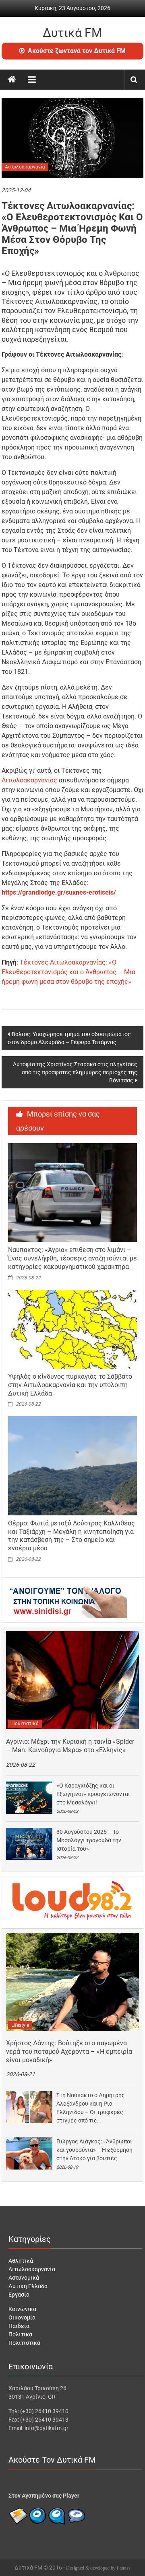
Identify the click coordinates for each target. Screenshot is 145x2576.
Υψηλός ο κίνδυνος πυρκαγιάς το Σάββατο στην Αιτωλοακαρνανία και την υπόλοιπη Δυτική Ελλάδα (70, 1385)
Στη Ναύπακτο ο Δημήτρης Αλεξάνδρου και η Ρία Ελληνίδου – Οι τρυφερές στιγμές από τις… (91, 2108)
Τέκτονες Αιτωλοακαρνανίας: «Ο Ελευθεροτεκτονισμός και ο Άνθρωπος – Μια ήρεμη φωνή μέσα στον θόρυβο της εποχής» (68, 972)
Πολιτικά (20, 2334)
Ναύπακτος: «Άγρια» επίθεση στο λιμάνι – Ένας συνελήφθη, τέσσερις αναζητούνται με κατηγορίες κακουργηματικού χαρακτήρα (72, 1258)
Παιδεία (19, 2326)
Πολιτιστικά (25, 1724)
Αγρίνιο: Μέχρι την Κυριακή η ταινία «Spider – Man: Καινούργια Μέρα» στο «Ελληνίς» (70, 1746)
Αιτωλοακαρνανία (25, 167)
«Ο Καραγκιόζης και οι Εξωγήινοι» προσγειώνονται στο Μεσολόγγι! (93, 1794)
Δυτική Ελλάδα (28, 2286)
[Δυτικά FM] (12, 80)
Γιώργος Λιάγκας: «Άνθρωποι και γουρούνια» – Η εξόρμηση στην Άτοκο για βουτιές (94, 2150)
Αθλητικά (21, 2261)
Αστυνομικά (24, 2278)
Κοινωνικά (22, 2309)
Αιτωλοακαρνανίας (29, 780)
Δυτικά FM (72, 33)
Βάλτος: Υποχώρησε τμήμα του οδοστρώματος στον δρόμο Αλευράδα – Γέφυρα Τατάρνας (69, 1038)
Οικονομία (22, 2317)
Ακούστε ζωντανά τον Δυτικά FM (77, 51)
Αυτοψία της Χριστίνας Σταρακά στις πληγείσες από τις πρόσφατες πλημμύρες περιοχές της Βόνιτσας (75, 1072)
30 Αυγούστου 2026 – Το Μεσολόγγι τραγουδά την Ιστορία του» (89, 1840)
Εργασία (19, 2295)
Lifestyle (20, 2025)
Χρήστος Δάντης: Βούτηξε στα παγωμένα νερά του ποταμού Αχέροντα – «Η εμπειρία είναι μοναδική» (69, 2052)
